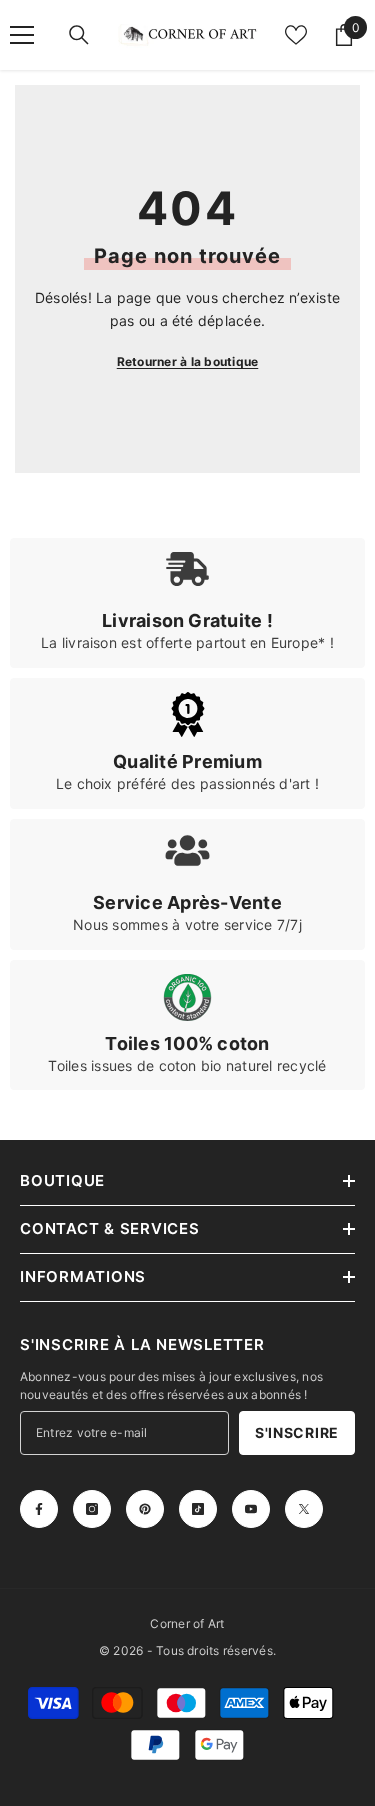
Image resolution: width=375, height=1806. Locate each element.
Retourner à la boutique (188, 361)
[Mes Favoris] (296, 35)
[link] (187, 603)
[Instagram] (92, 1509)
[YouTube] (251, 1509)
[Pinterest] (145, 1509)
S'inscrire (297, 1432)
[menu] (22, 35)
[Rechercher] (79, 35)
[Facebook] (39, 1509)
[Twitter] (304, 1509)
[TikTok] (198, 1509)
